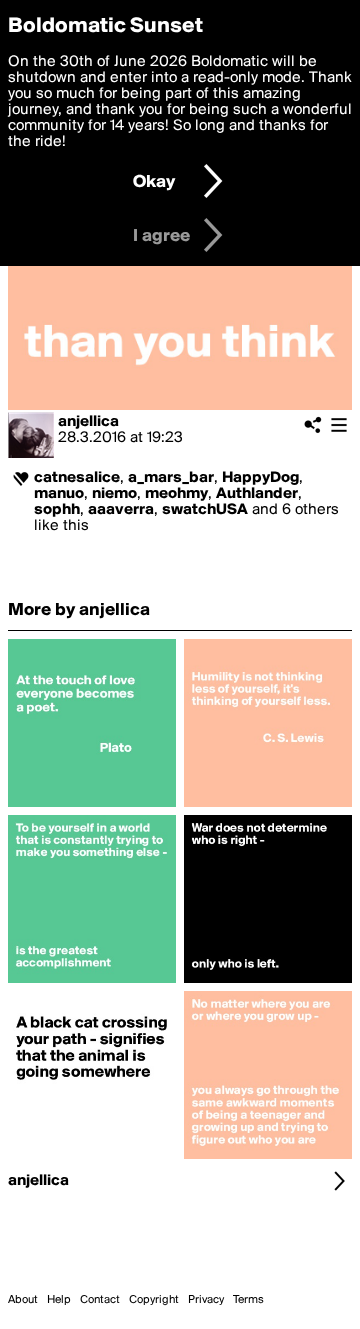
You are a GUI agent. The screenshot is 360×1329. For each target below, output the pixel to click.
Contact (100, 1300)
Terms (248, 1300)
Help (59, 1300)
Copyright (154, 1300)
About (23, 1300)
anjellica (88, 422)
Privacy (206, 1300)
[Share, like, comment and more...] (92, 807)
